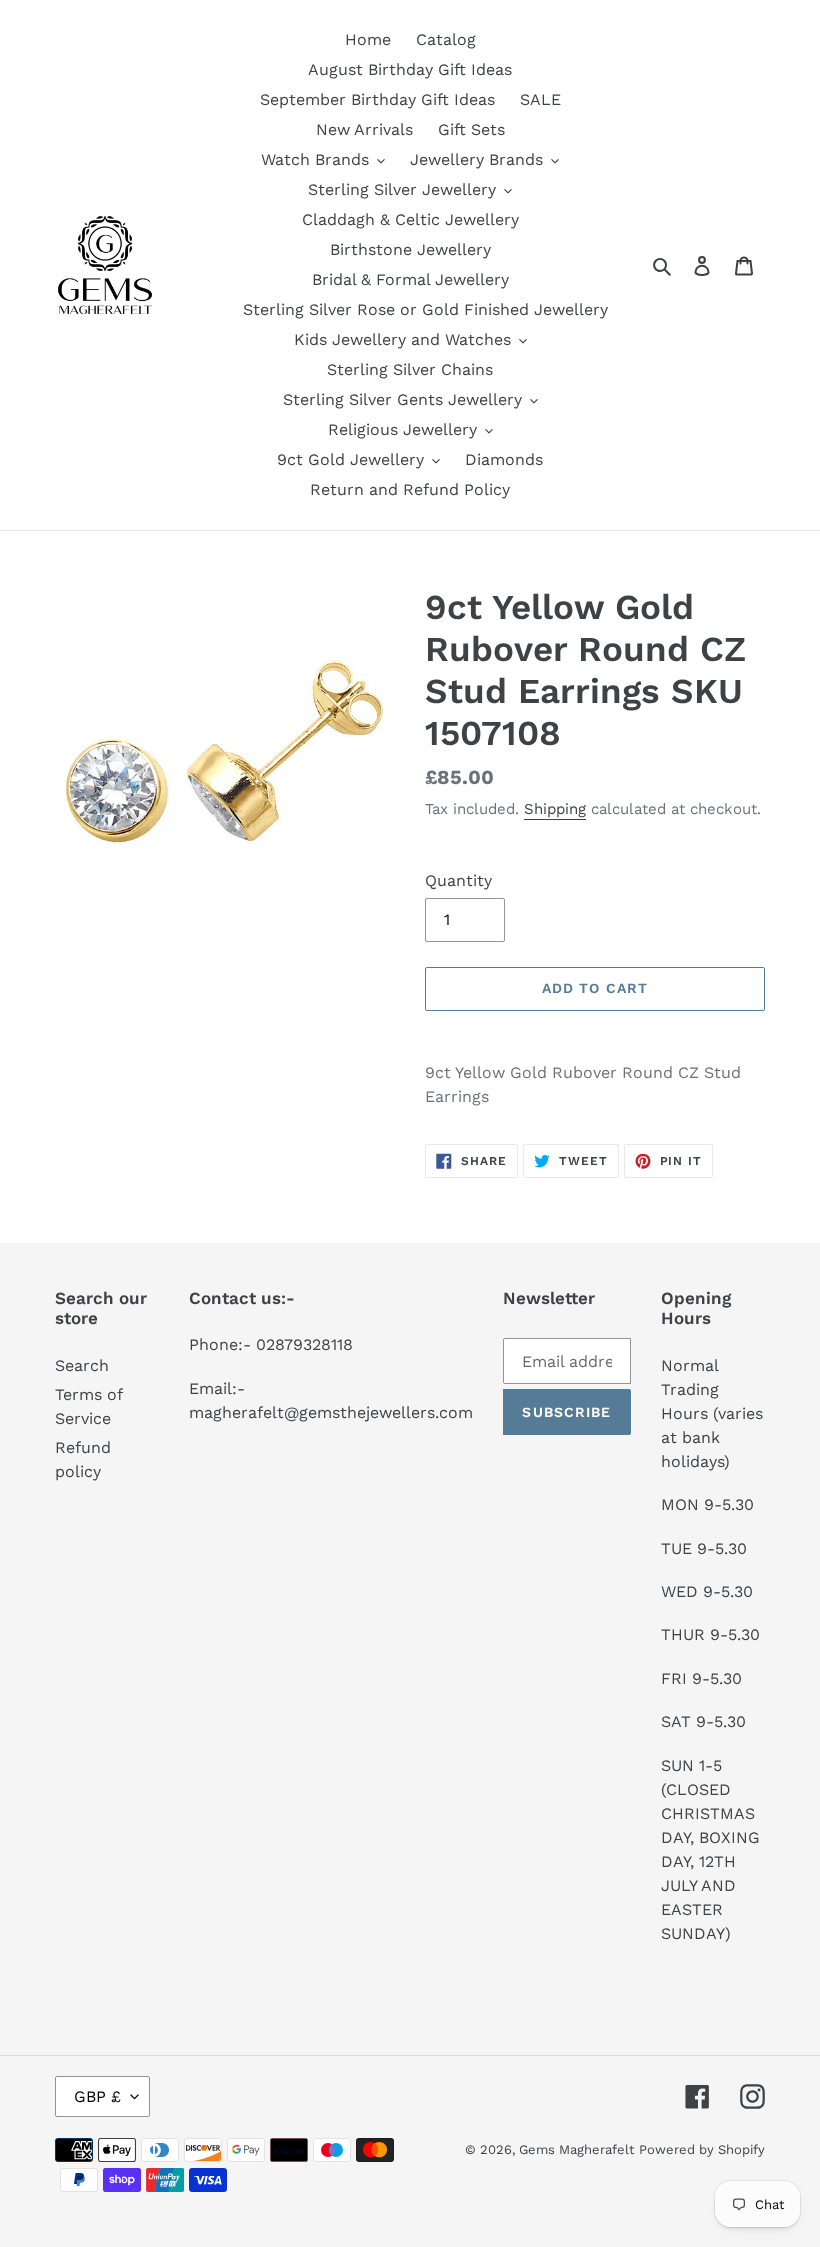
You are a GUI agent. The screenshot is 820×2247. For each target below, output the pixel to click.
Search (82, 1365)
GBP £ (97, 2096)
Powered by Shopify (702, 2149)
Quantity (458, 880)
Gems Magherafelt (576, 2149)
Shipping (555, 809)
